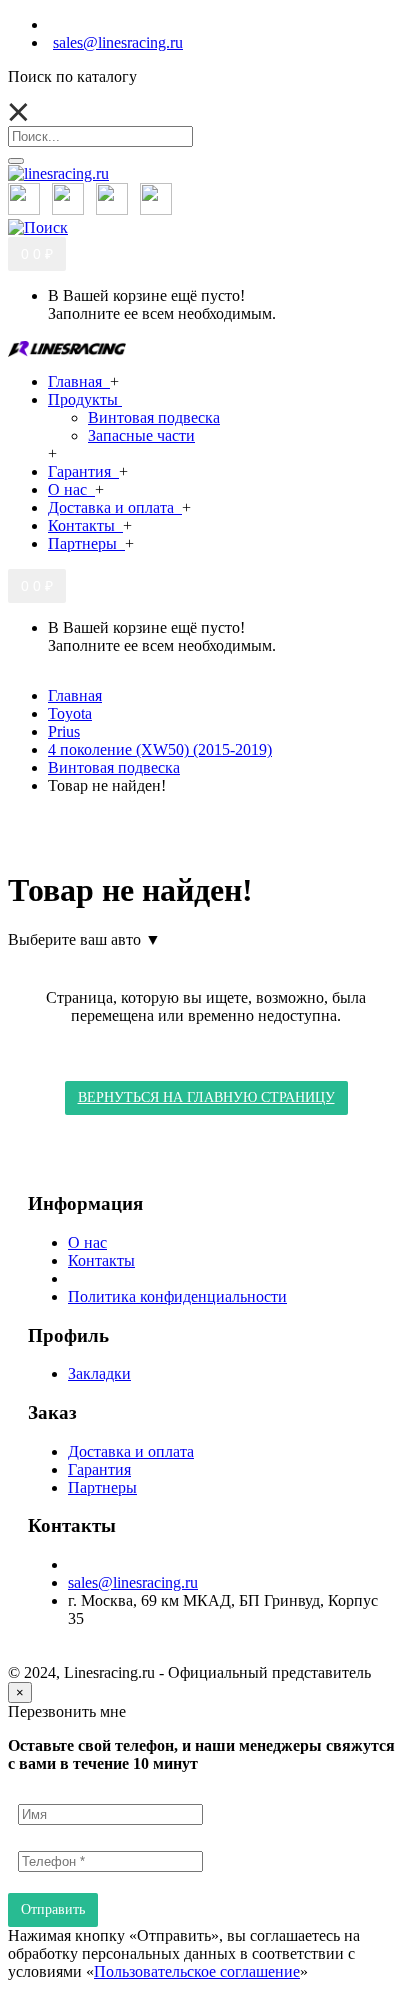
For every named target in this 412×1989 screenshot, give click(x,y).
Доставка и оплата (131, 1451)
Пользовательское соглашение (197, 1971)
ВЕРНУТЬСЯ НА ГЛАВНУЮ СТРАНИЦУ (206, 1097)
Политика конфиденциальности (177, 1296)
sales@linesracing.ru (133, 1582)
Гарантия (99, 1469)
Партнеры (102, 1487)
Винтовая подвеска (154, 417)
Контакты (101, 1260)
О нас (87, 1242)
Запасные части (141, 435)
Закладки (99, 1373)
